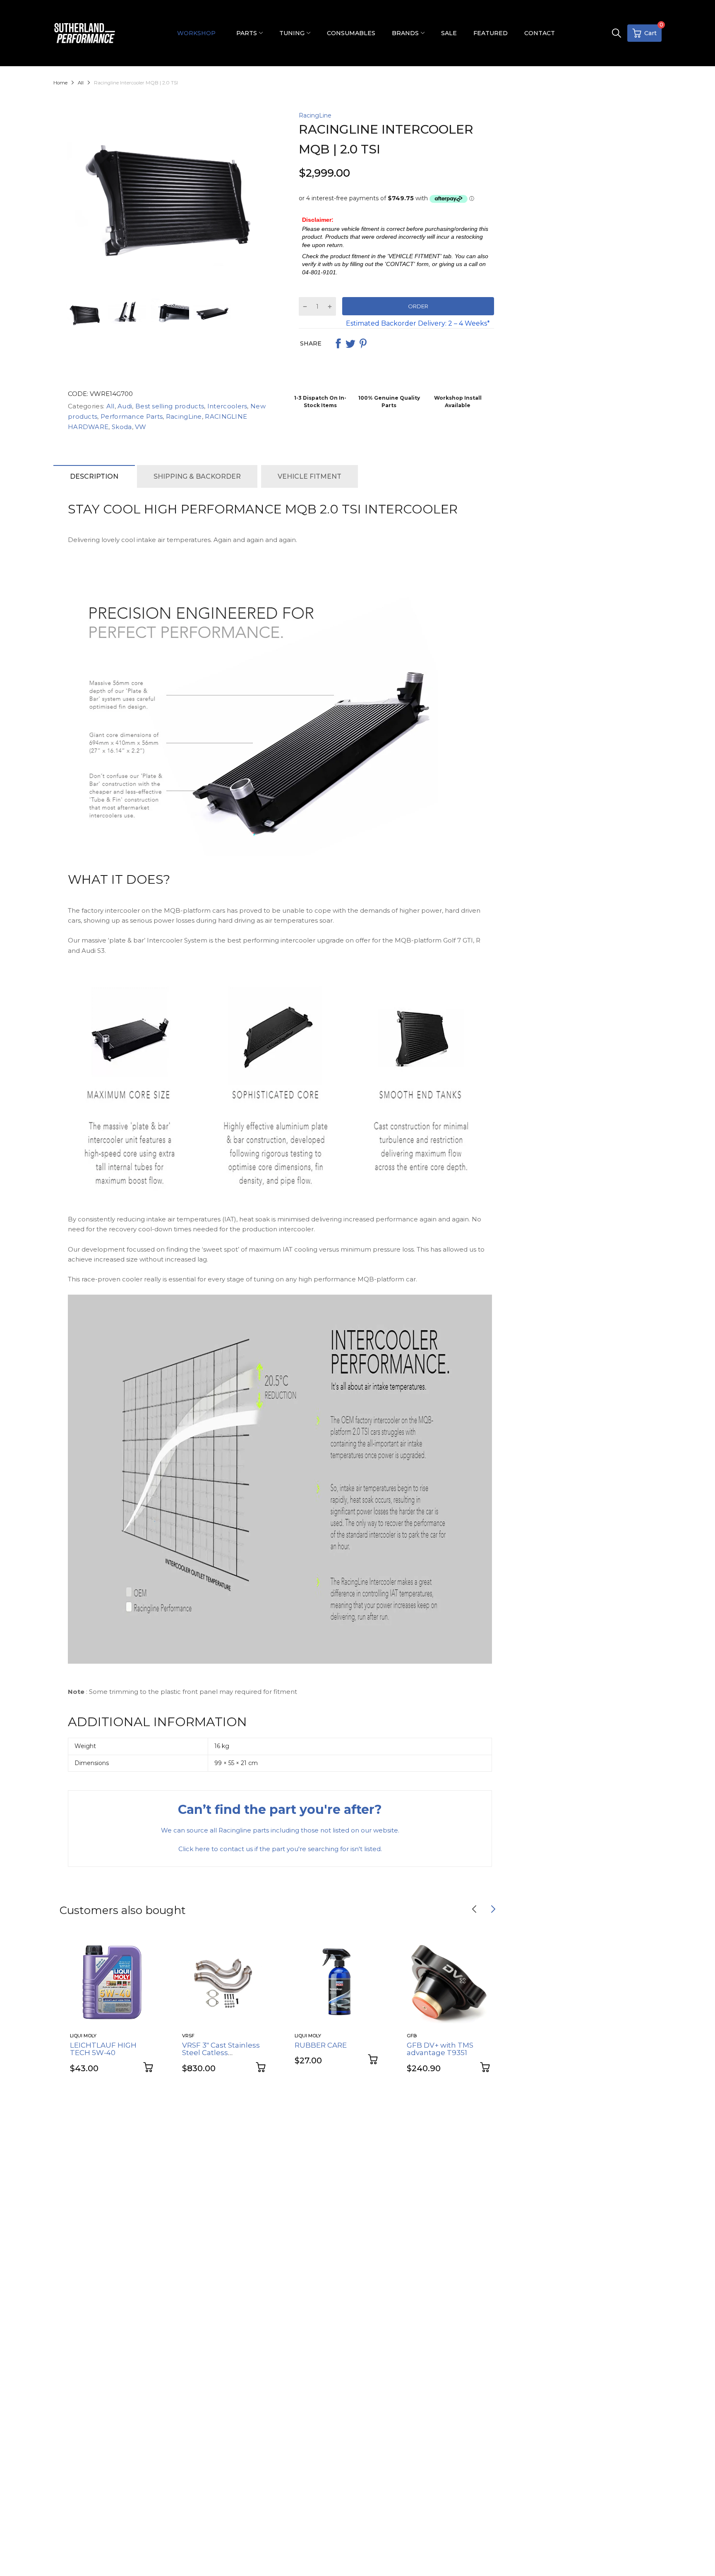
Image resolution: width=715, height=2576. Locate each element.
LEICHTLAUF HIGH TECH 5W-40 (103, 2049)
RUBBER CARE (321, 2045)
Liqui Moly (83, 2036)
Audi (124, 406)
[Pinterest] (363, 343)
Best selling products (169, 406)
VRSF (188, 2036)
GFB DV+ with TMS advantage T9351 (440, 2049)
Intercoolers (227, 406)
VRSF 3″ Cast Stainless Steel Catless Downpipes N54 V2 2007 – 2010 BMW (221, 2057)
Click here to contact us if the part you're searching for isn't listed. (280, 1849)
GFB (412, 2036)
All (109, 406)
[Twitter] (350, 343)
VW (140, 427)
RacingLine (315, 115)
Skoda (121, 427)
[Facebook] (338, 343)
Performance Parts (131, 416)
